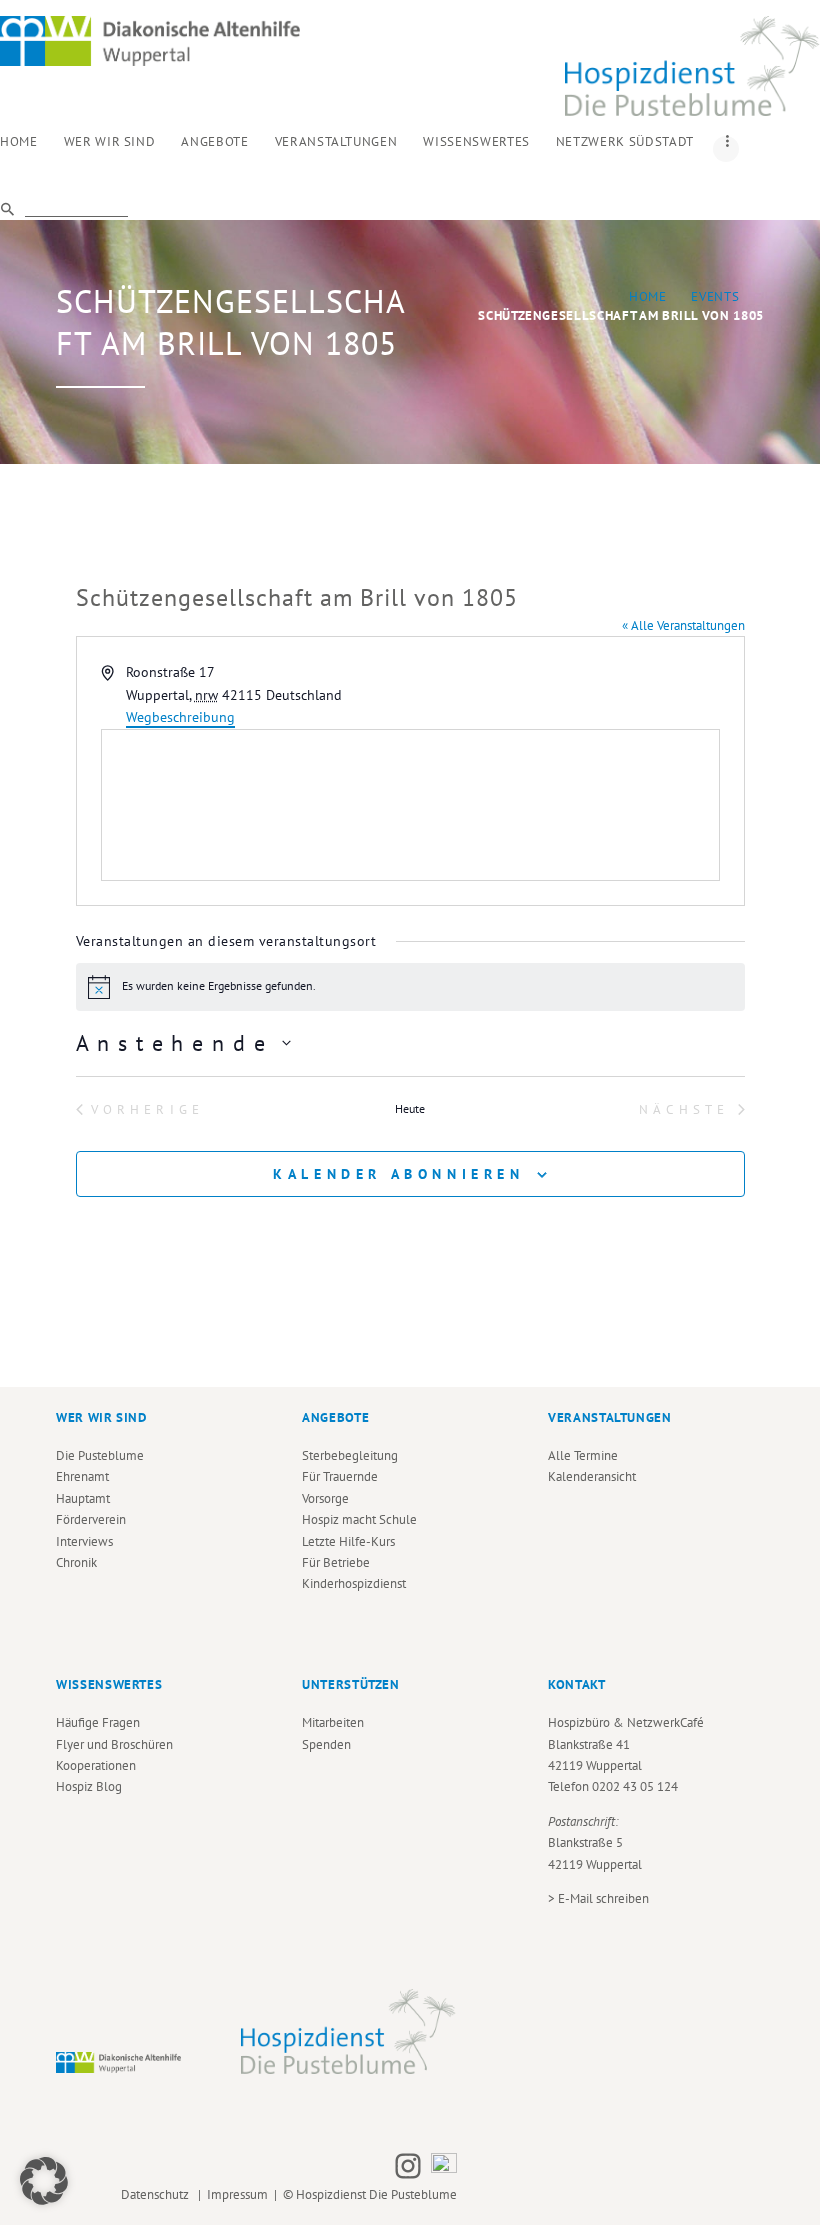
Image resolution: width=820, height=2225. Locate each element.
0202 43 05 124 (635, 1786)
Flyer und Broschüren (114, 1744)
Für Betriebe (336, 1562)
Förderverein (91, 1519)
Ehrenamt (82, 1476)
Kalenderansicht (592, 1476)
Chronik (76, 1562)
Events (715, 296)
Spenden (326, 1744)
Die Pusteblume (100, 1455)
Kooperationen (96, 1765)
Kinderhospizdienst (354, 1583)
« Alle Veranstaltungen (683, 625)
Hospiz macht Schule (359, 1519)
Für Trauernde (340, 1476)
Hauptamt (83, 1498)
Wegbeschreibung (180, 717)
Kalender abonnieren (398, 1174)
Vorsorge (325, 1498)
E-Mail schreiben (603, 1898)
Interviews (84, 1541)
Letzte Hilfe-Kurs (348, 1541)
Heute (410, 1108)
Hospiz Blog (89, 1786)
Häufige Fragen (98, 1722)
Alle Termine (583, 1455)
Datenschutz (158, 2194)
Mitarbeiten (333, 1722)
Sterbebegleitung (350, 1455)
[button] (44, 2181)
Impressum (237, 2194)
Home (648, 296)
